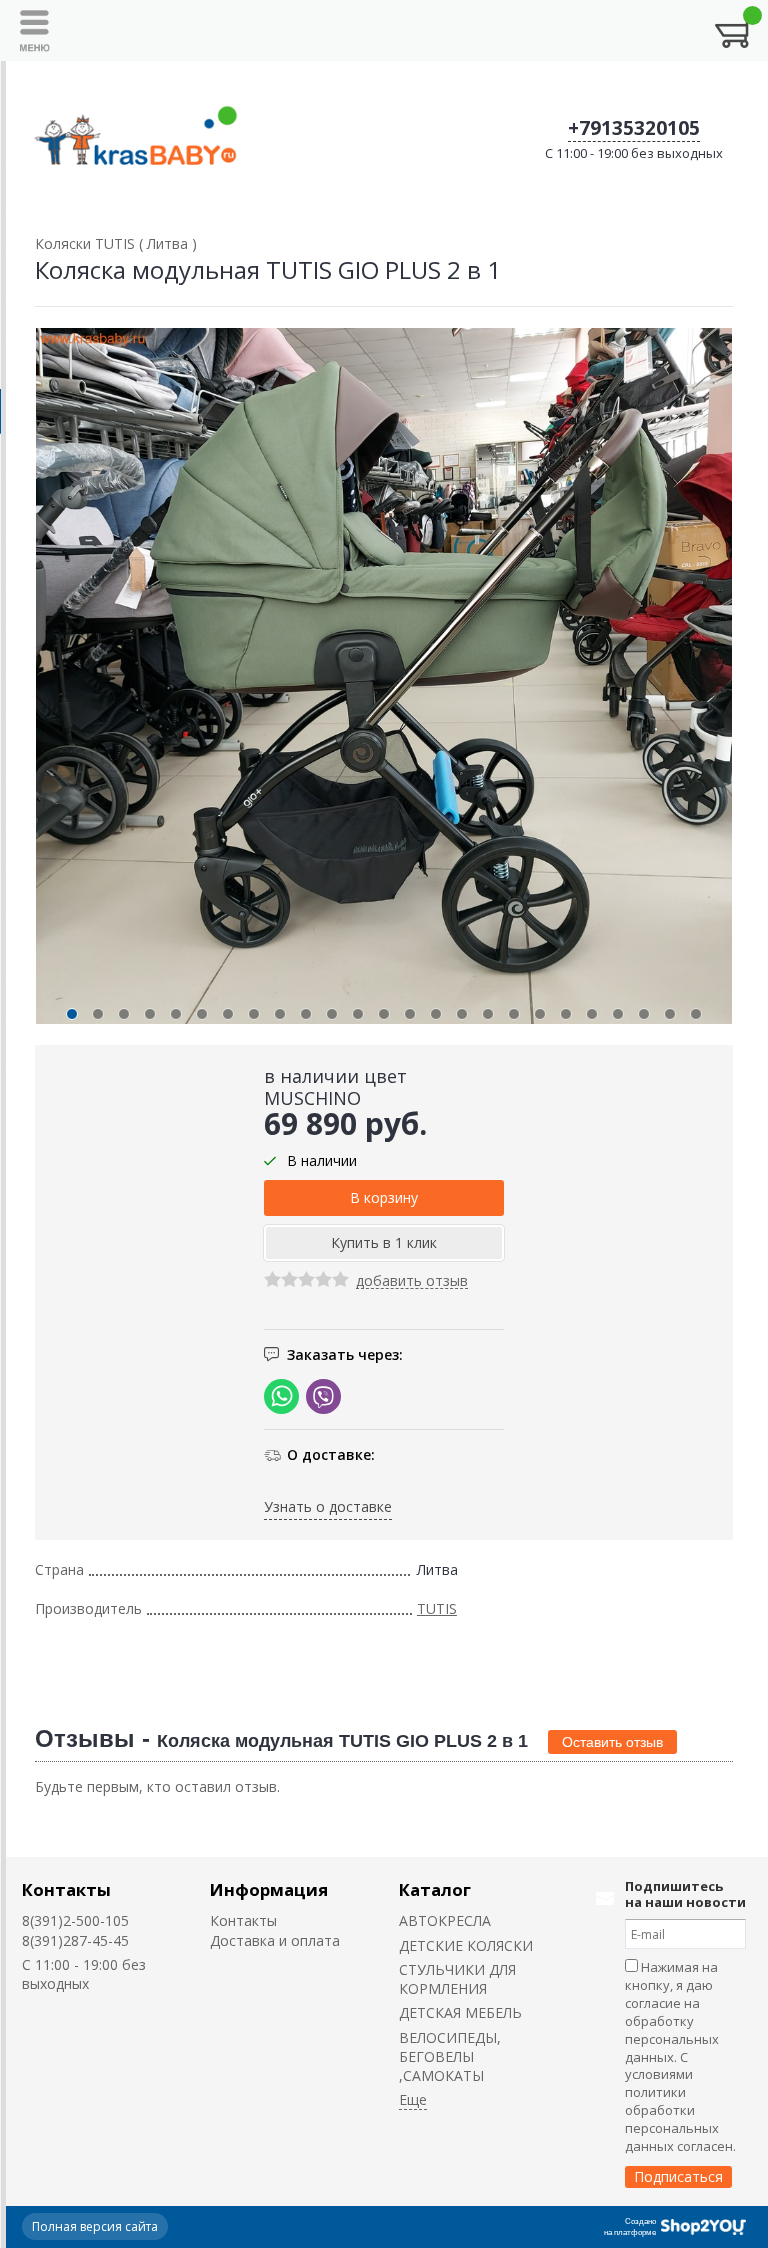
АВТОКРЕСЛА (445, 1920)
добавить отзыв (412, 1281)
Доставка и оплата (275, 1940)
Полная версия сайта (95, 2226)
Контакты (66, 1889)
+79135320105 (634, 128)
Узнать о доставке (328, 1506)
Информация (269, 1889)
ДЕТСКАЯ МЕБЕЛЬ (460, 2012)
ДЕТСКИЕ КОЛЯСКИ (466, 1945)
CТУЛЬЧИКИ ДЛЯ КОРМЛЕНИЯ (457, 1979)
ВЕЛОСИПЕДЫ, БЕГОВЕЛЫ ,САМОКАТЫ (450, 2057)
